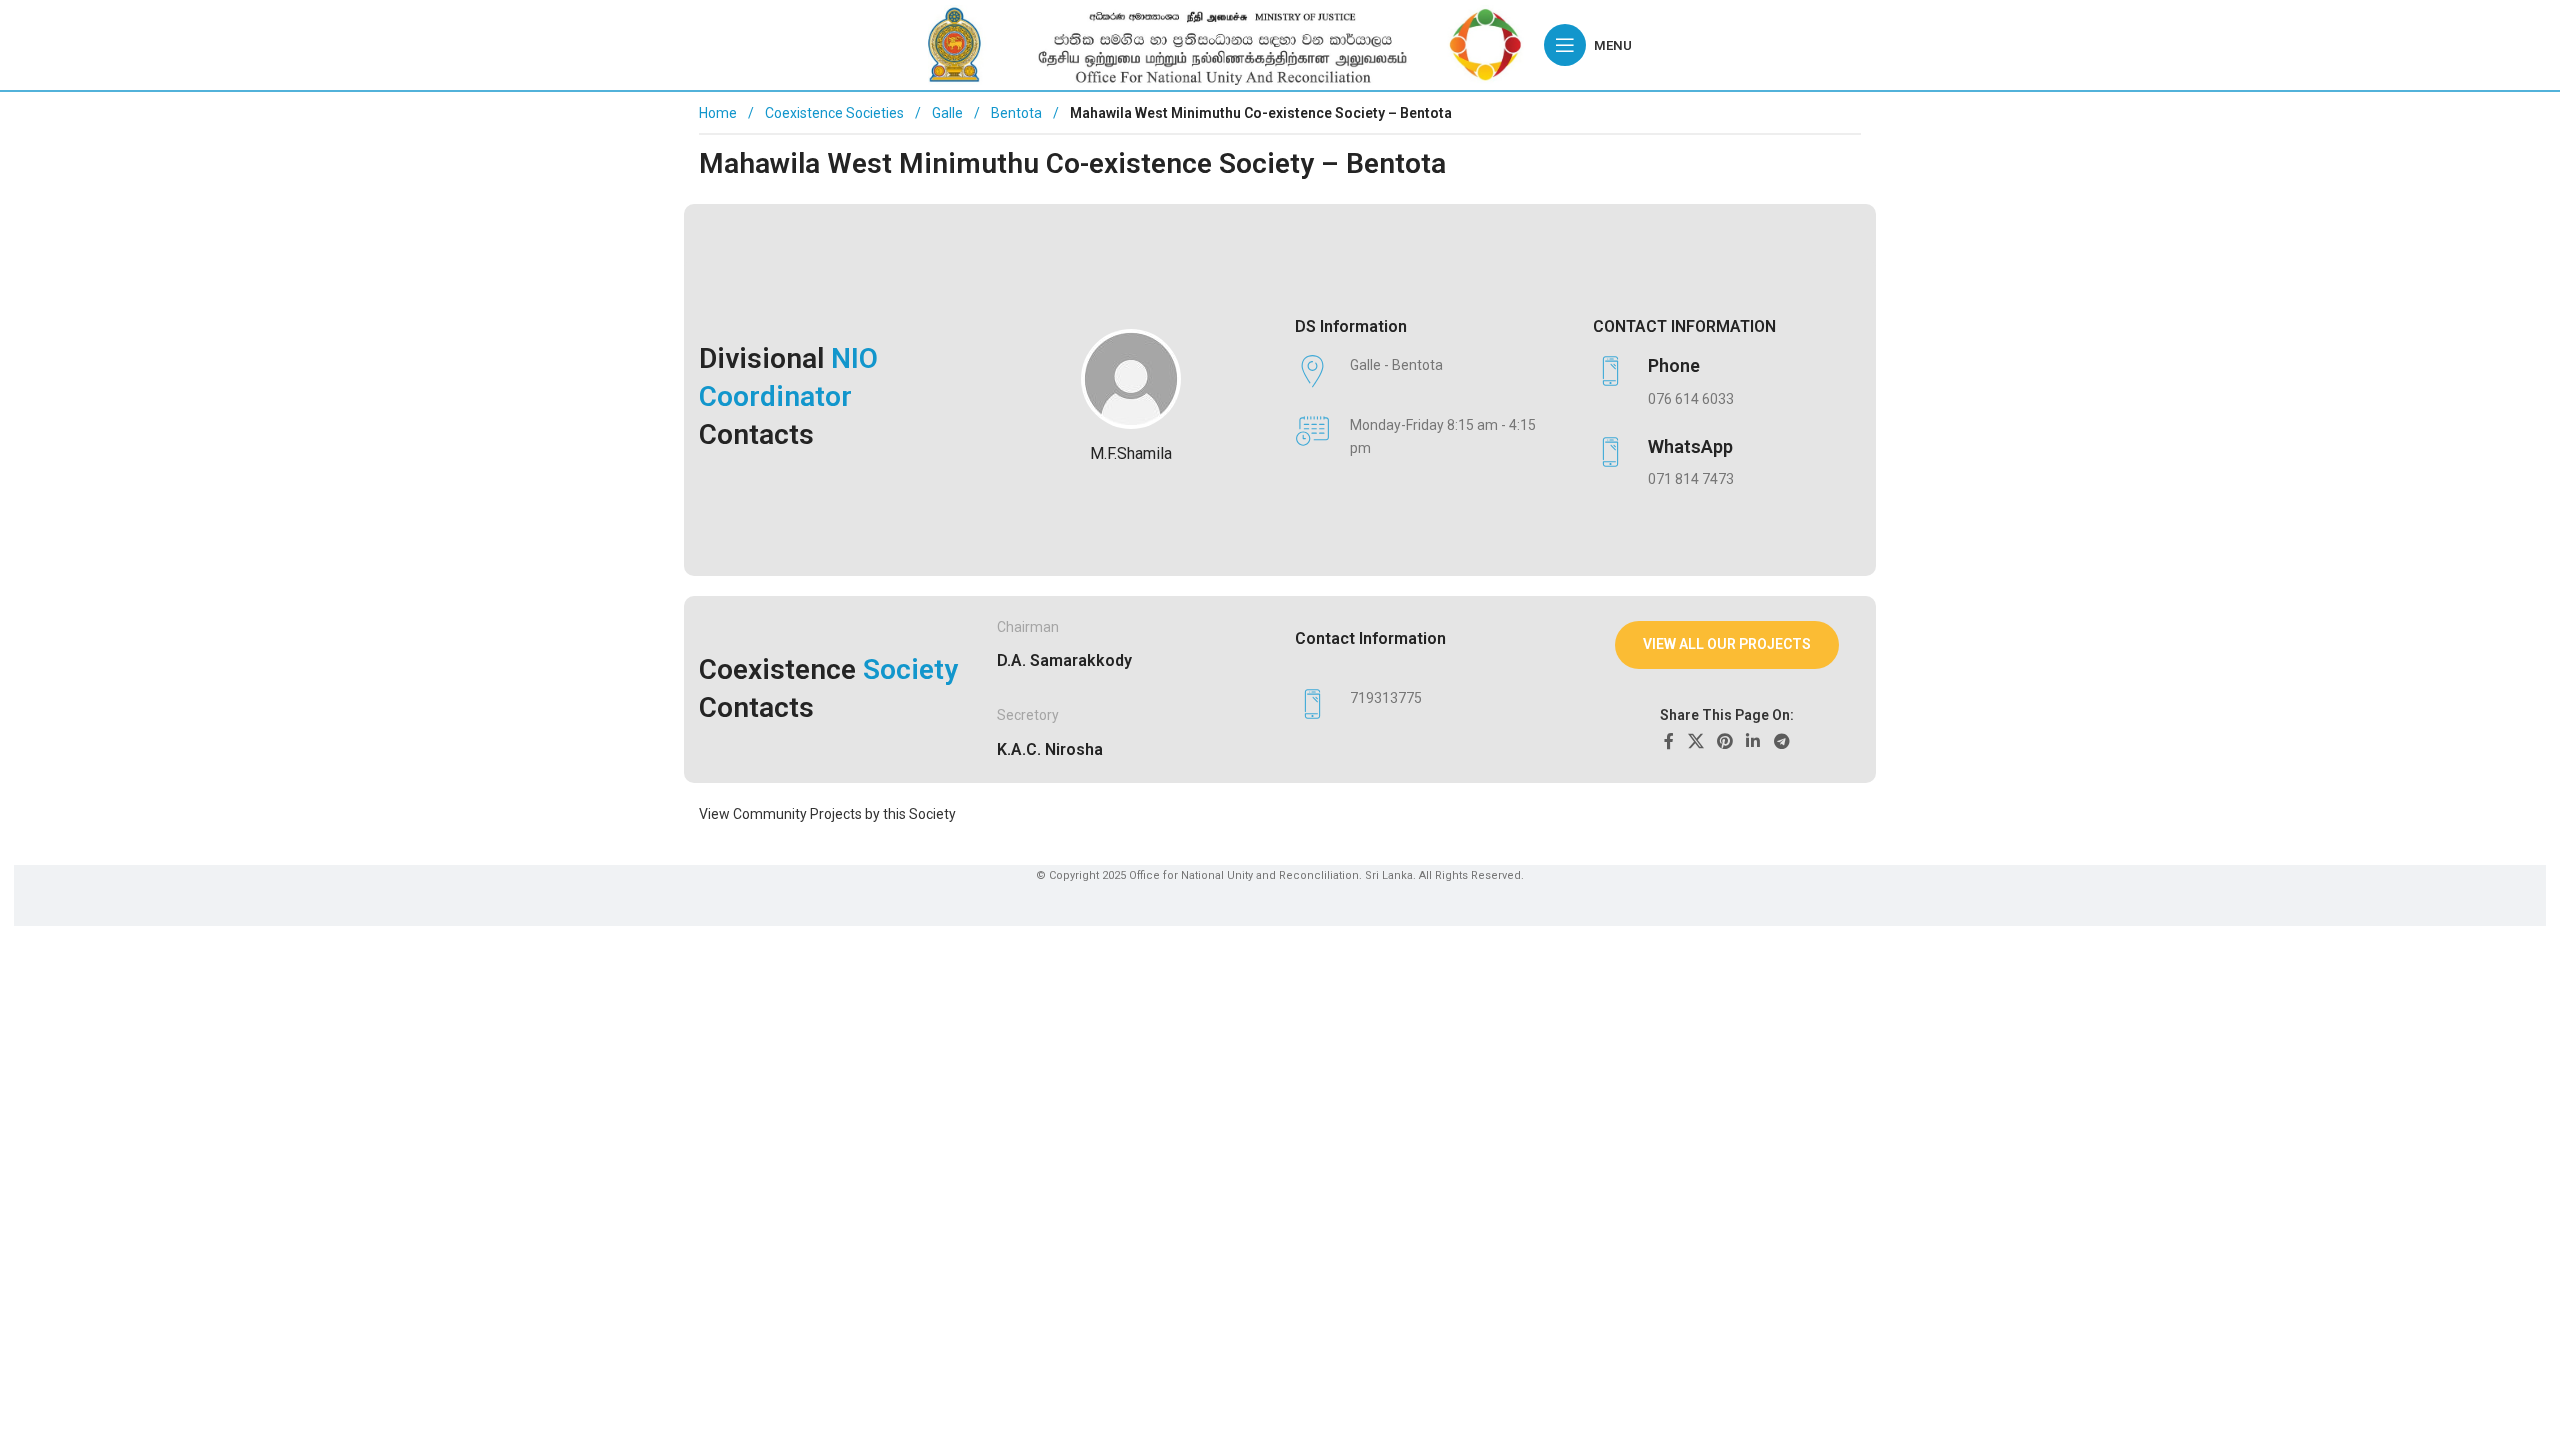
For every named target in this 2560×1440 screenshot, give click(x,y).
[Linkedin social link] (1753, 741)
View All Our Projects (1727, 644)
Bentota (1018, 113)
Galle (949, 113)
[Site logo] (1226, 44)
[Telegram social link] (1781, 741)
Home (718, 113)
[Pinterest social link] (1724, 741)
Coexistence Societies (836, 113)
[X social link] (1695, 741)
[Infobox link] (1717, 382)
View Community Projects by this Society (827, 814)
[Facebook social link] (1669, 741)
